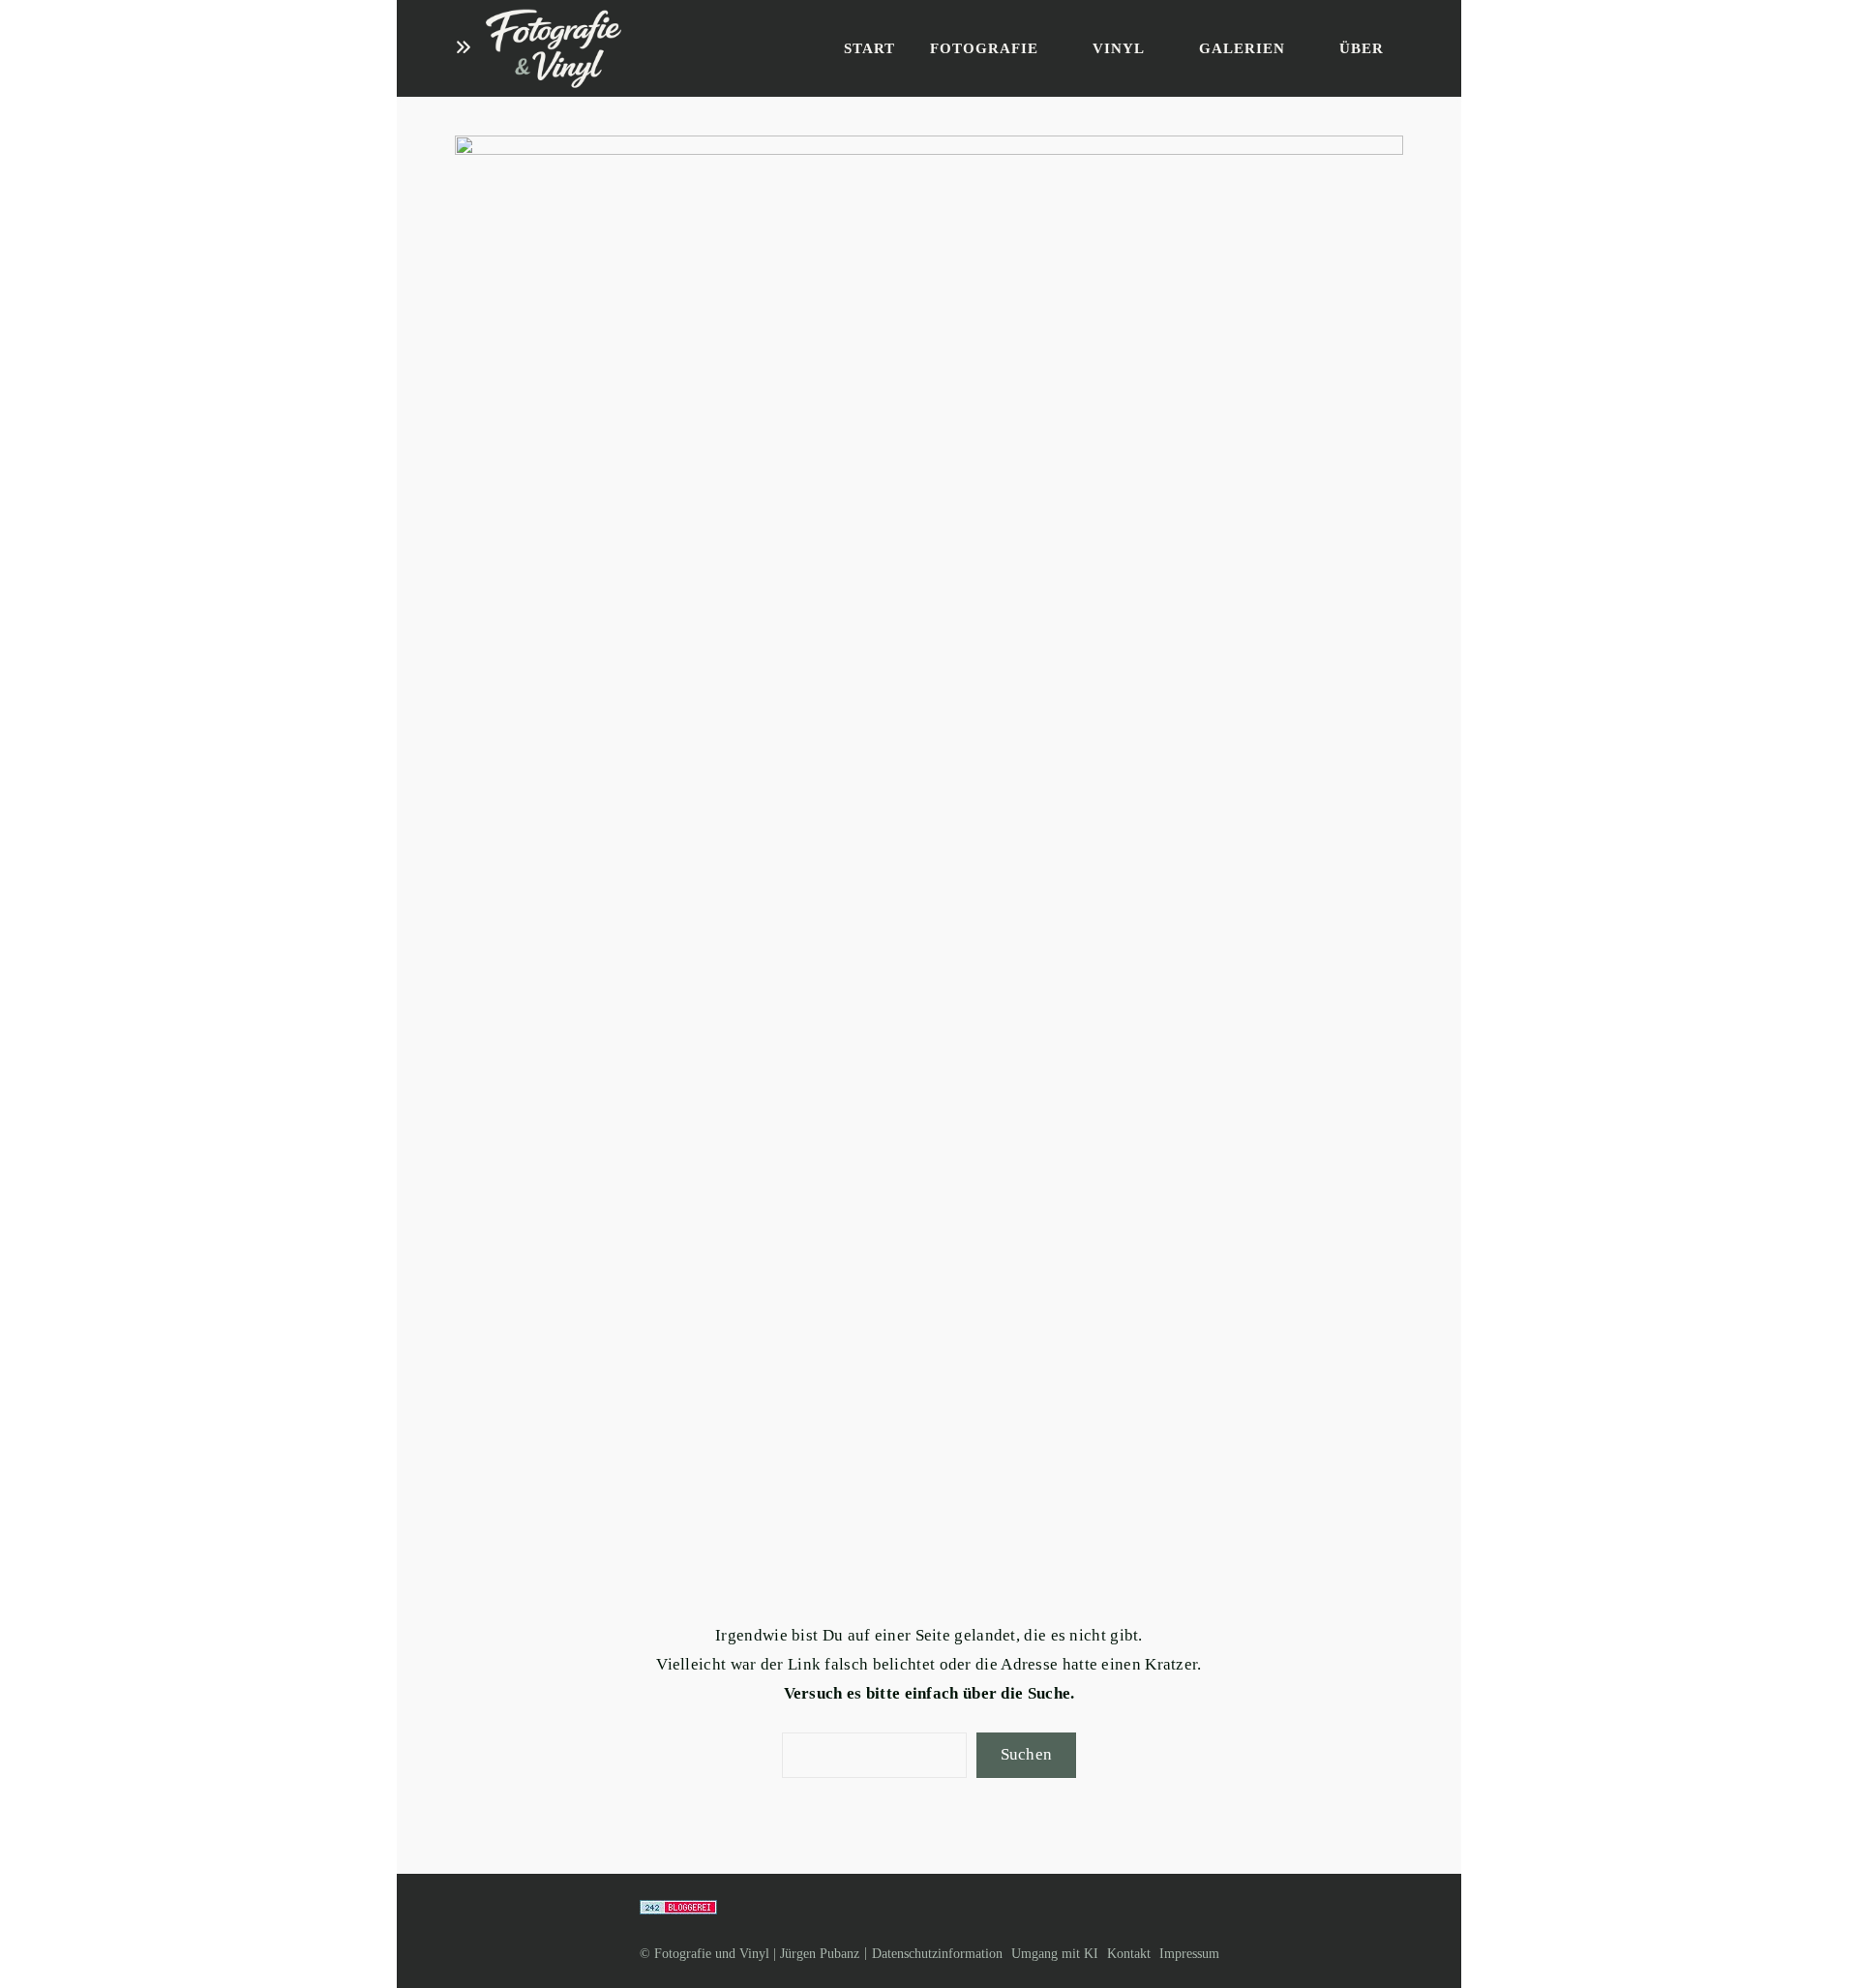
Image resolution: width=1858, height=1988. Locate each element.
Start (869, 48)
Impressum (1189, 1954)
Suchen (1027, 1754)
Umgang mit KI (1055, 1954)
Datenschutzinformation (937, 1954)
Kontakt (1129, 1954)
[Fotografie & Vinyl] (554, 49)
